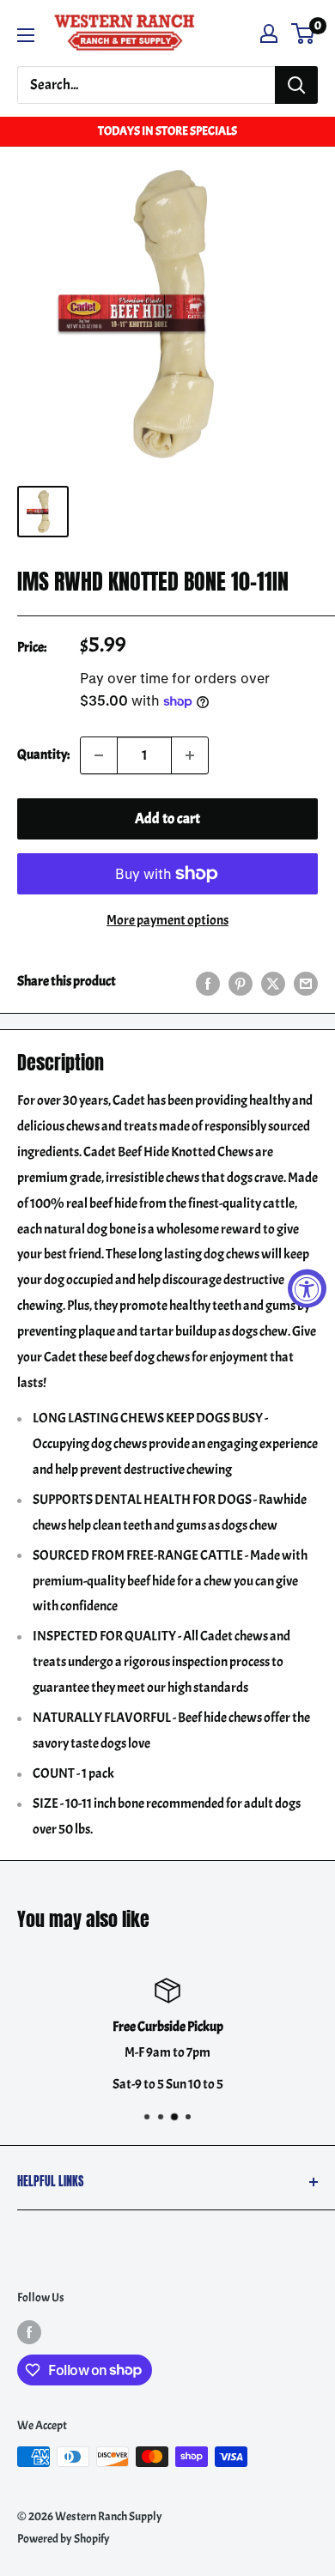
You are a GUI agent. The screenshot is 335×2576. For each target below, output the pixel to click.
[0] (304, 33)
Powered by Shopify (64, 2539)
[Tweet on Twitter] (273, 982)
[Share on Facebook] (208, 982)
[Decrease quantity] (99, 755)
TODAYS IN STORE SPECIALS (167, 131)
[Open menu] (26, 35)
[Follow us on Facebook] (29, 2331)
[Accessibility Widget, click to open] (307, 1288)
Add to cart (167, 818)
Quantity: (43, 755)
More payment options (167, 920)
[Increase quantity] (190, 755)
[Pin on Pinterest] (241, 982)
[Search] (296, 85)
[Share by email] (306, 982)
